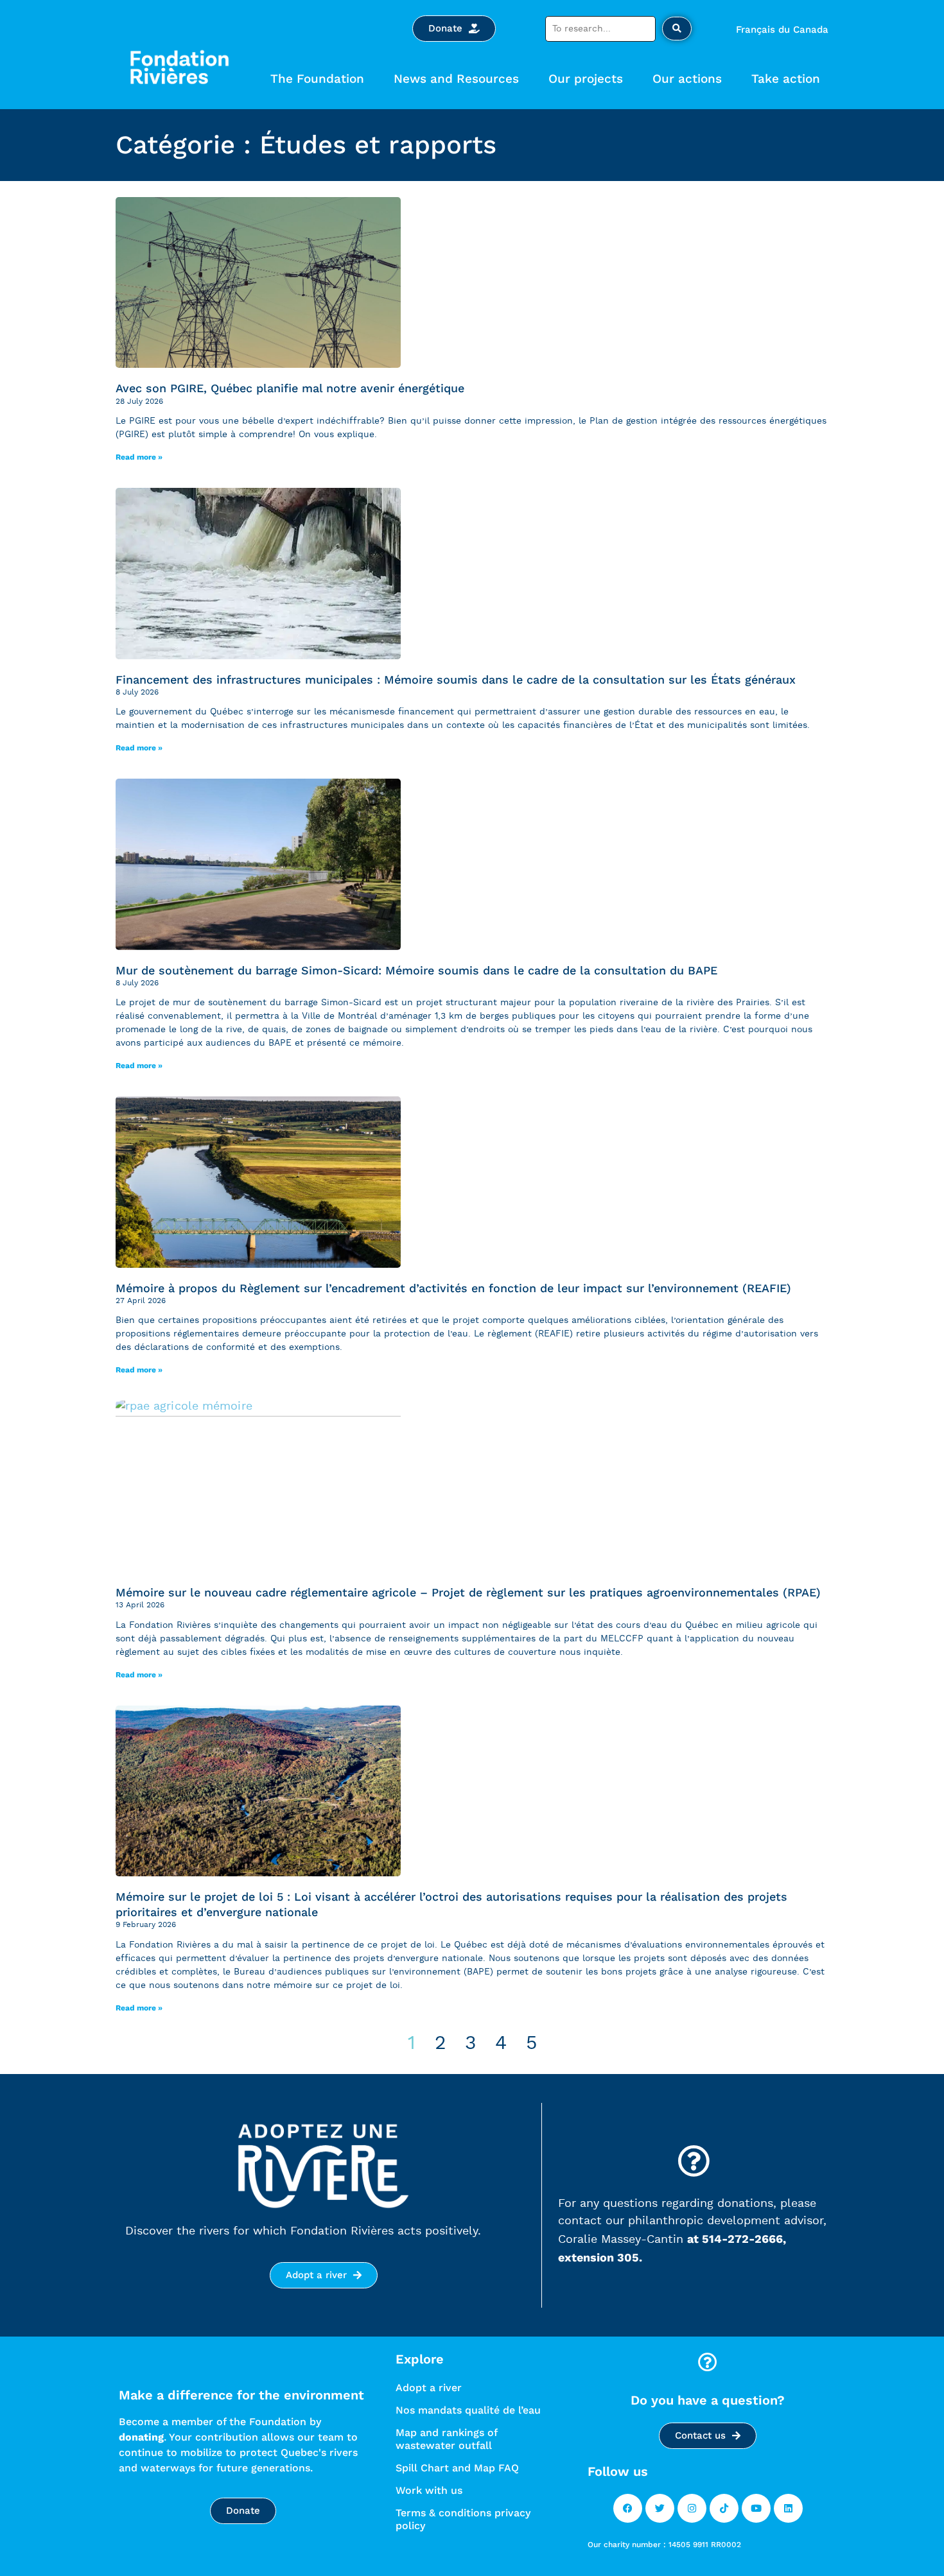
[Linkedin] (788, 2508)
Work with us (429, 2490)
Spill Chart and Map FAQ (457, 2468)
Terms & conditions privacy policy (463, 2519)
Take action (786, 79)
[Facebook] (628, 2508)
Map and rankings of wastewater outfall (446, 2439)
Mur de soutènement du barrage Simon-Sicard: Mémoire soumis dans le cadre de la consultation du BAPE (416, 970)
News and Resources (456, 79)
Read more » (139, 457)
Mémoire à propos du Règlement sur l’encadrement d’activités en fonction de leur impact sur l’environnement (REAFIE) (453, 1288)
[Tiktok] (724, 2508)
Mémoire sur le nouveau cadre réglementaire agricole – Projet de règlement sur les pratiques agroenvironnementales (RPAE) (468, 1592)
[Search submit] (677, 29)
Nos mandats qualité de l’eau (468, 2410)
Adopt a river (429, 2388)
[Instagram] (692, 2508)
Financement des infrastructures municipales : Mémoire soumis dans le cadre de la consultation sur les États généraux (456, 679)
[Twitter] (660, 2508)
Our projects (586, 79)
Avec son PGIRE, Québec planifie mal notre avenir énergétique (290, 388)
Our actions (687, 79)
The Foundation (317, 79)
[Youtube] (756, 2508)
